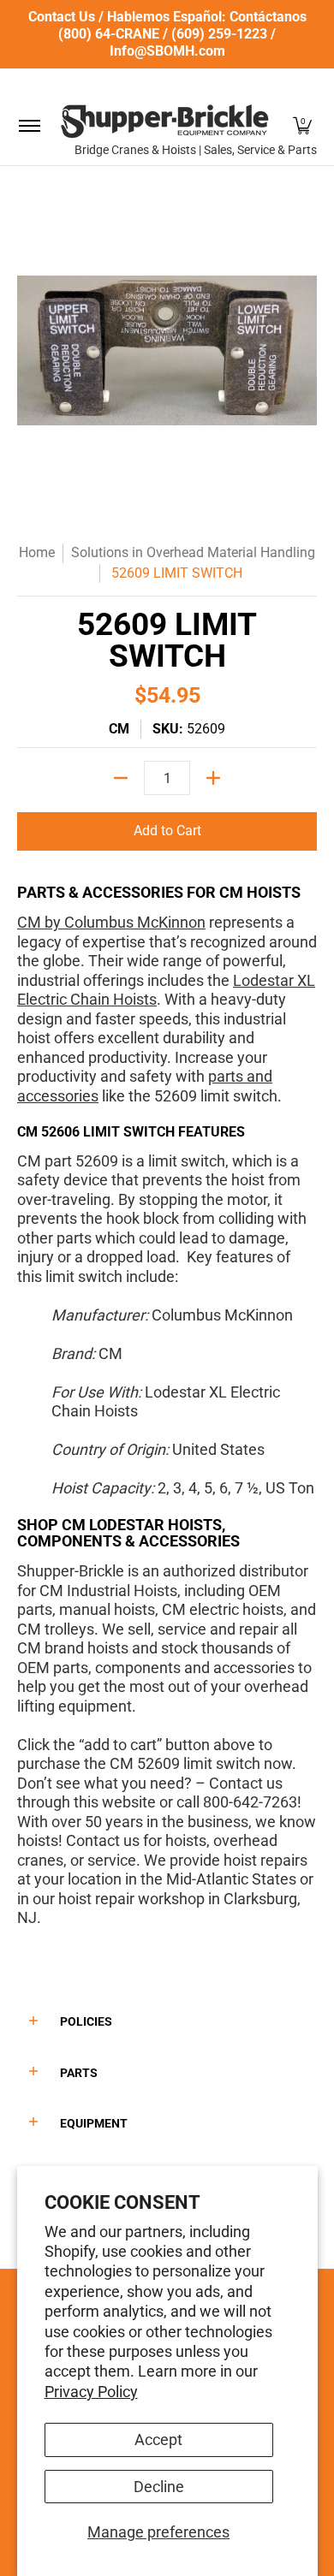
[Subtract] (121, 778)
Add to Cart (167, 831)
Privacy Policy (91, 2392)
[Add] (213, 778)
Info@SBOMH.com (167, 51)
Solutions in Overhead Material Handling (193, 552)
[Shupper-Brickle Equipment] (164, 121)
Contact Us (62, 17)
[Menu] (29, 125)
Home (37, 552)
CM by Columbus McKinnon (111, 922)
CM (119, 729)
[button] (302, 125)
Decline (159, 2487)
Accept (158, 2439)
